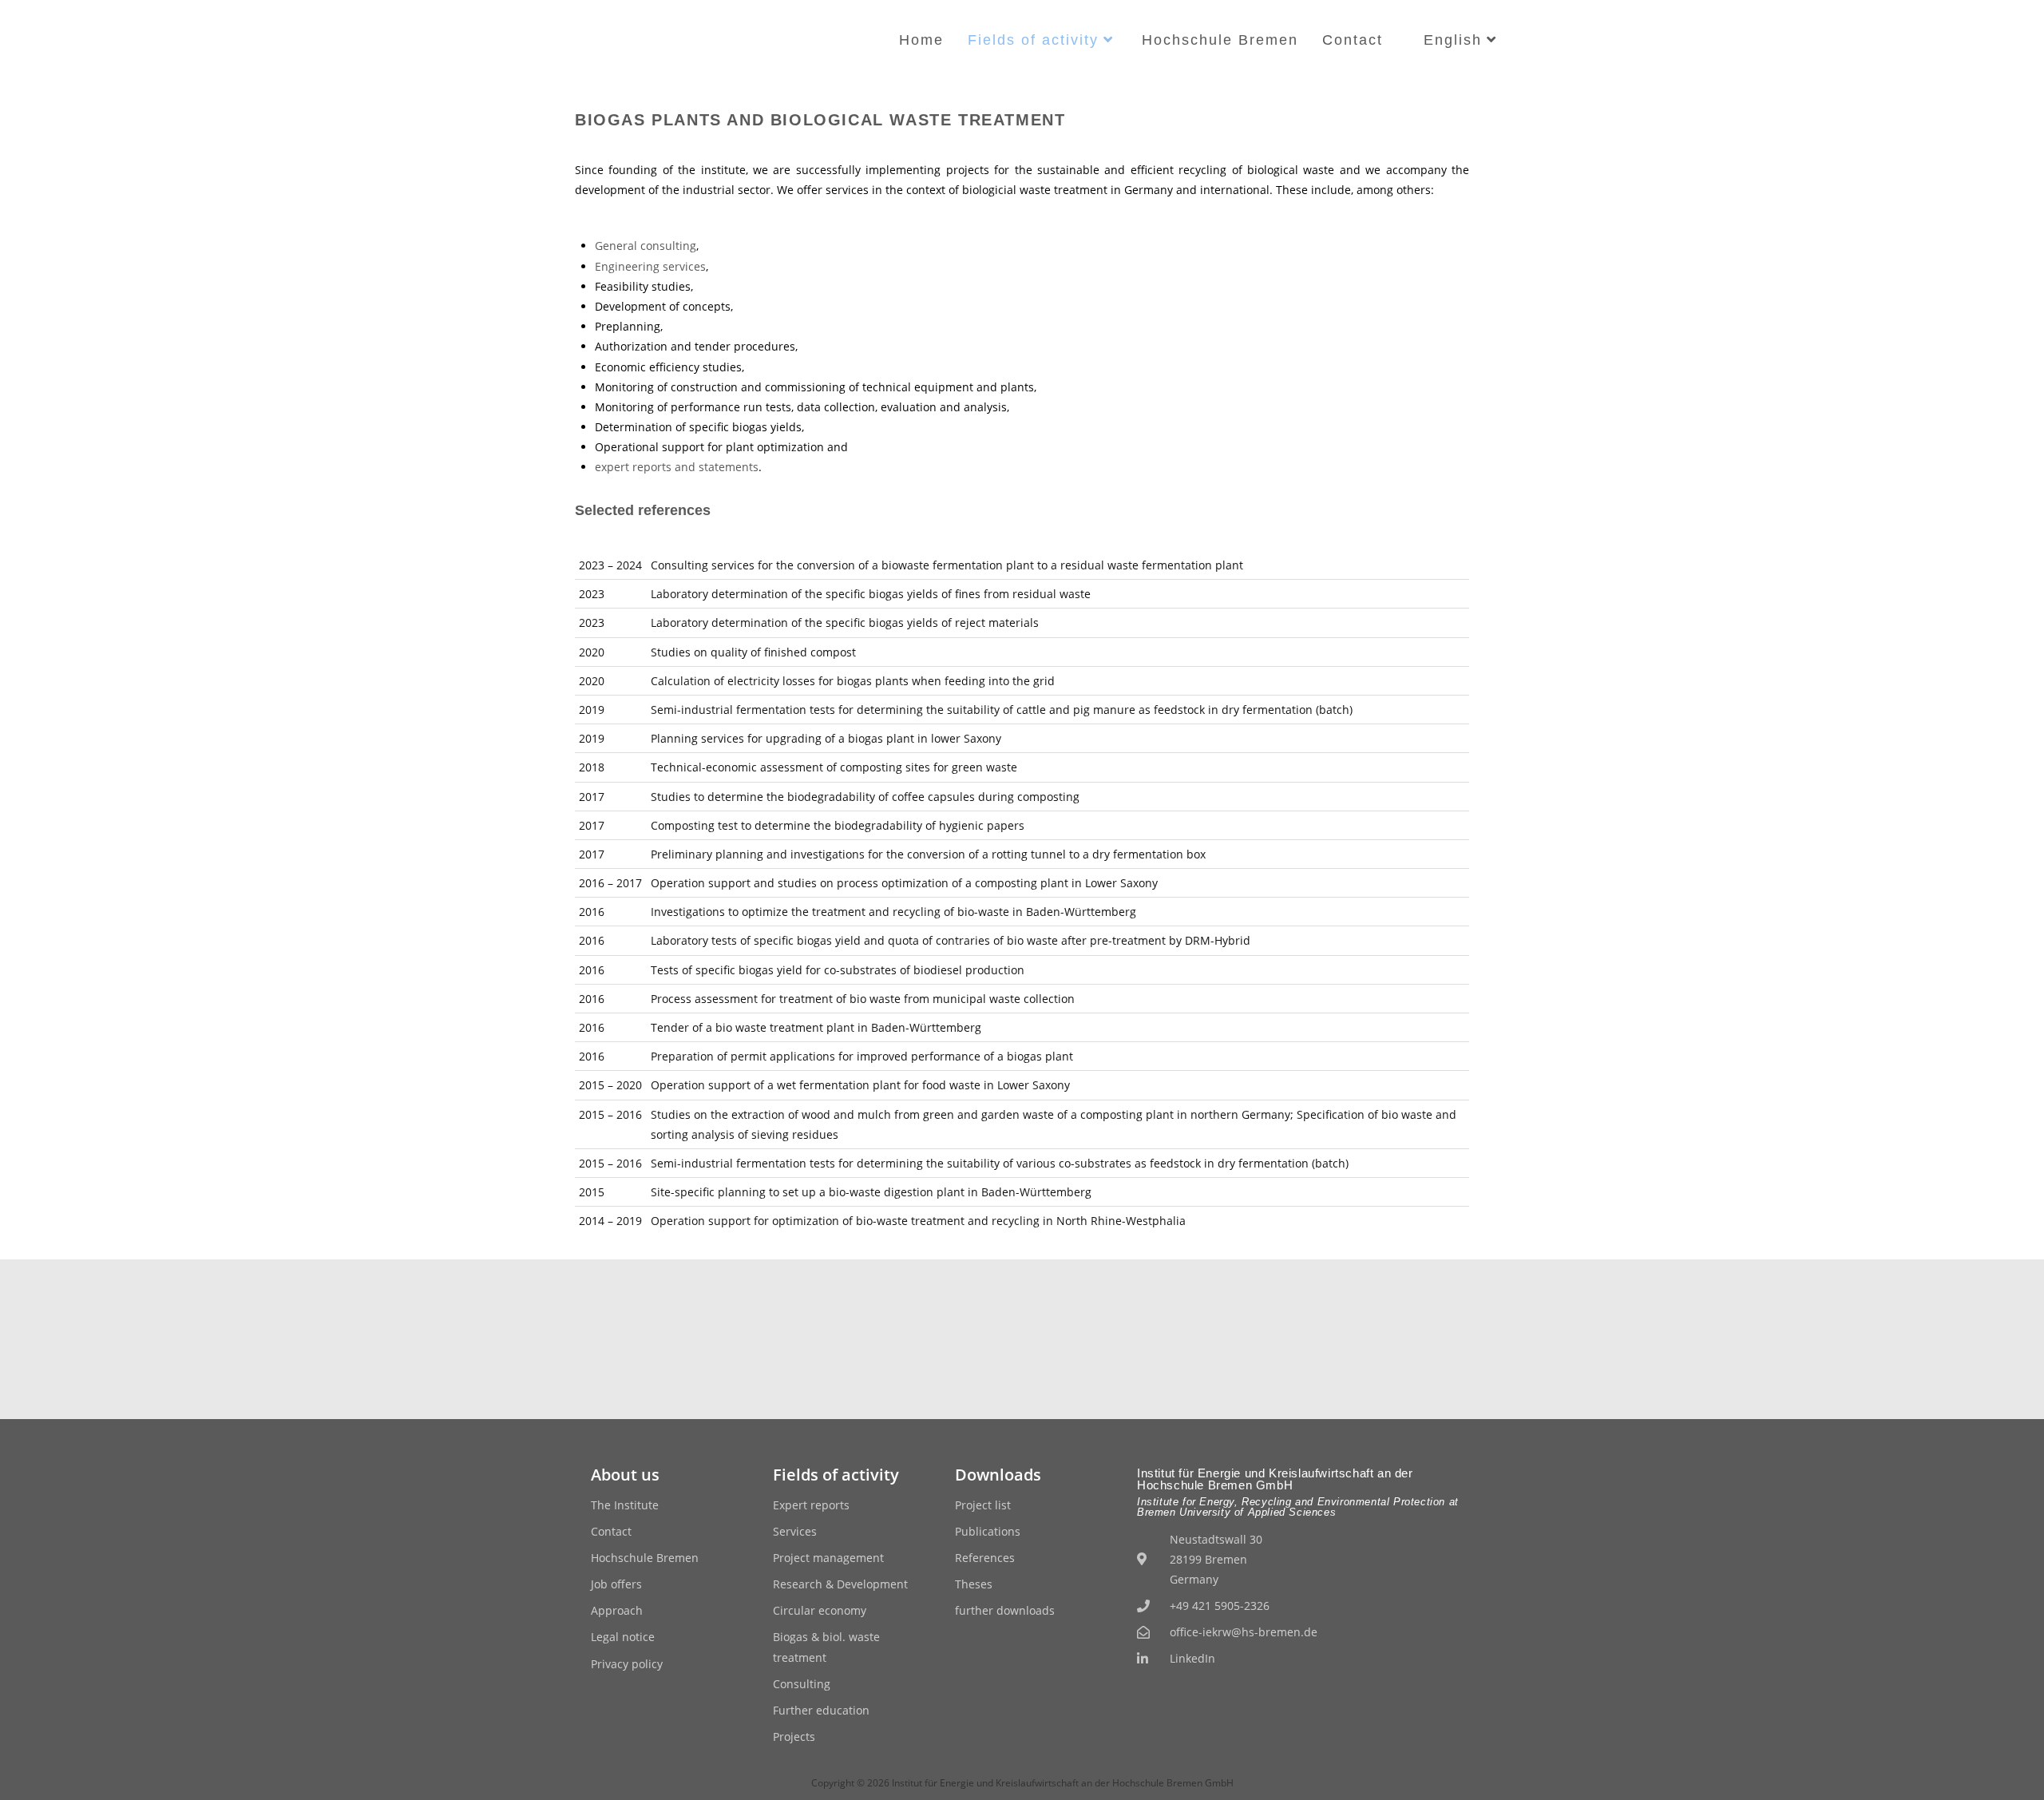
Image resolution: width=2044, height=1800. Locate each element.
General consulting (646, 246)
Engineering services (650, 266)
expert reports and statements (677, 467)
